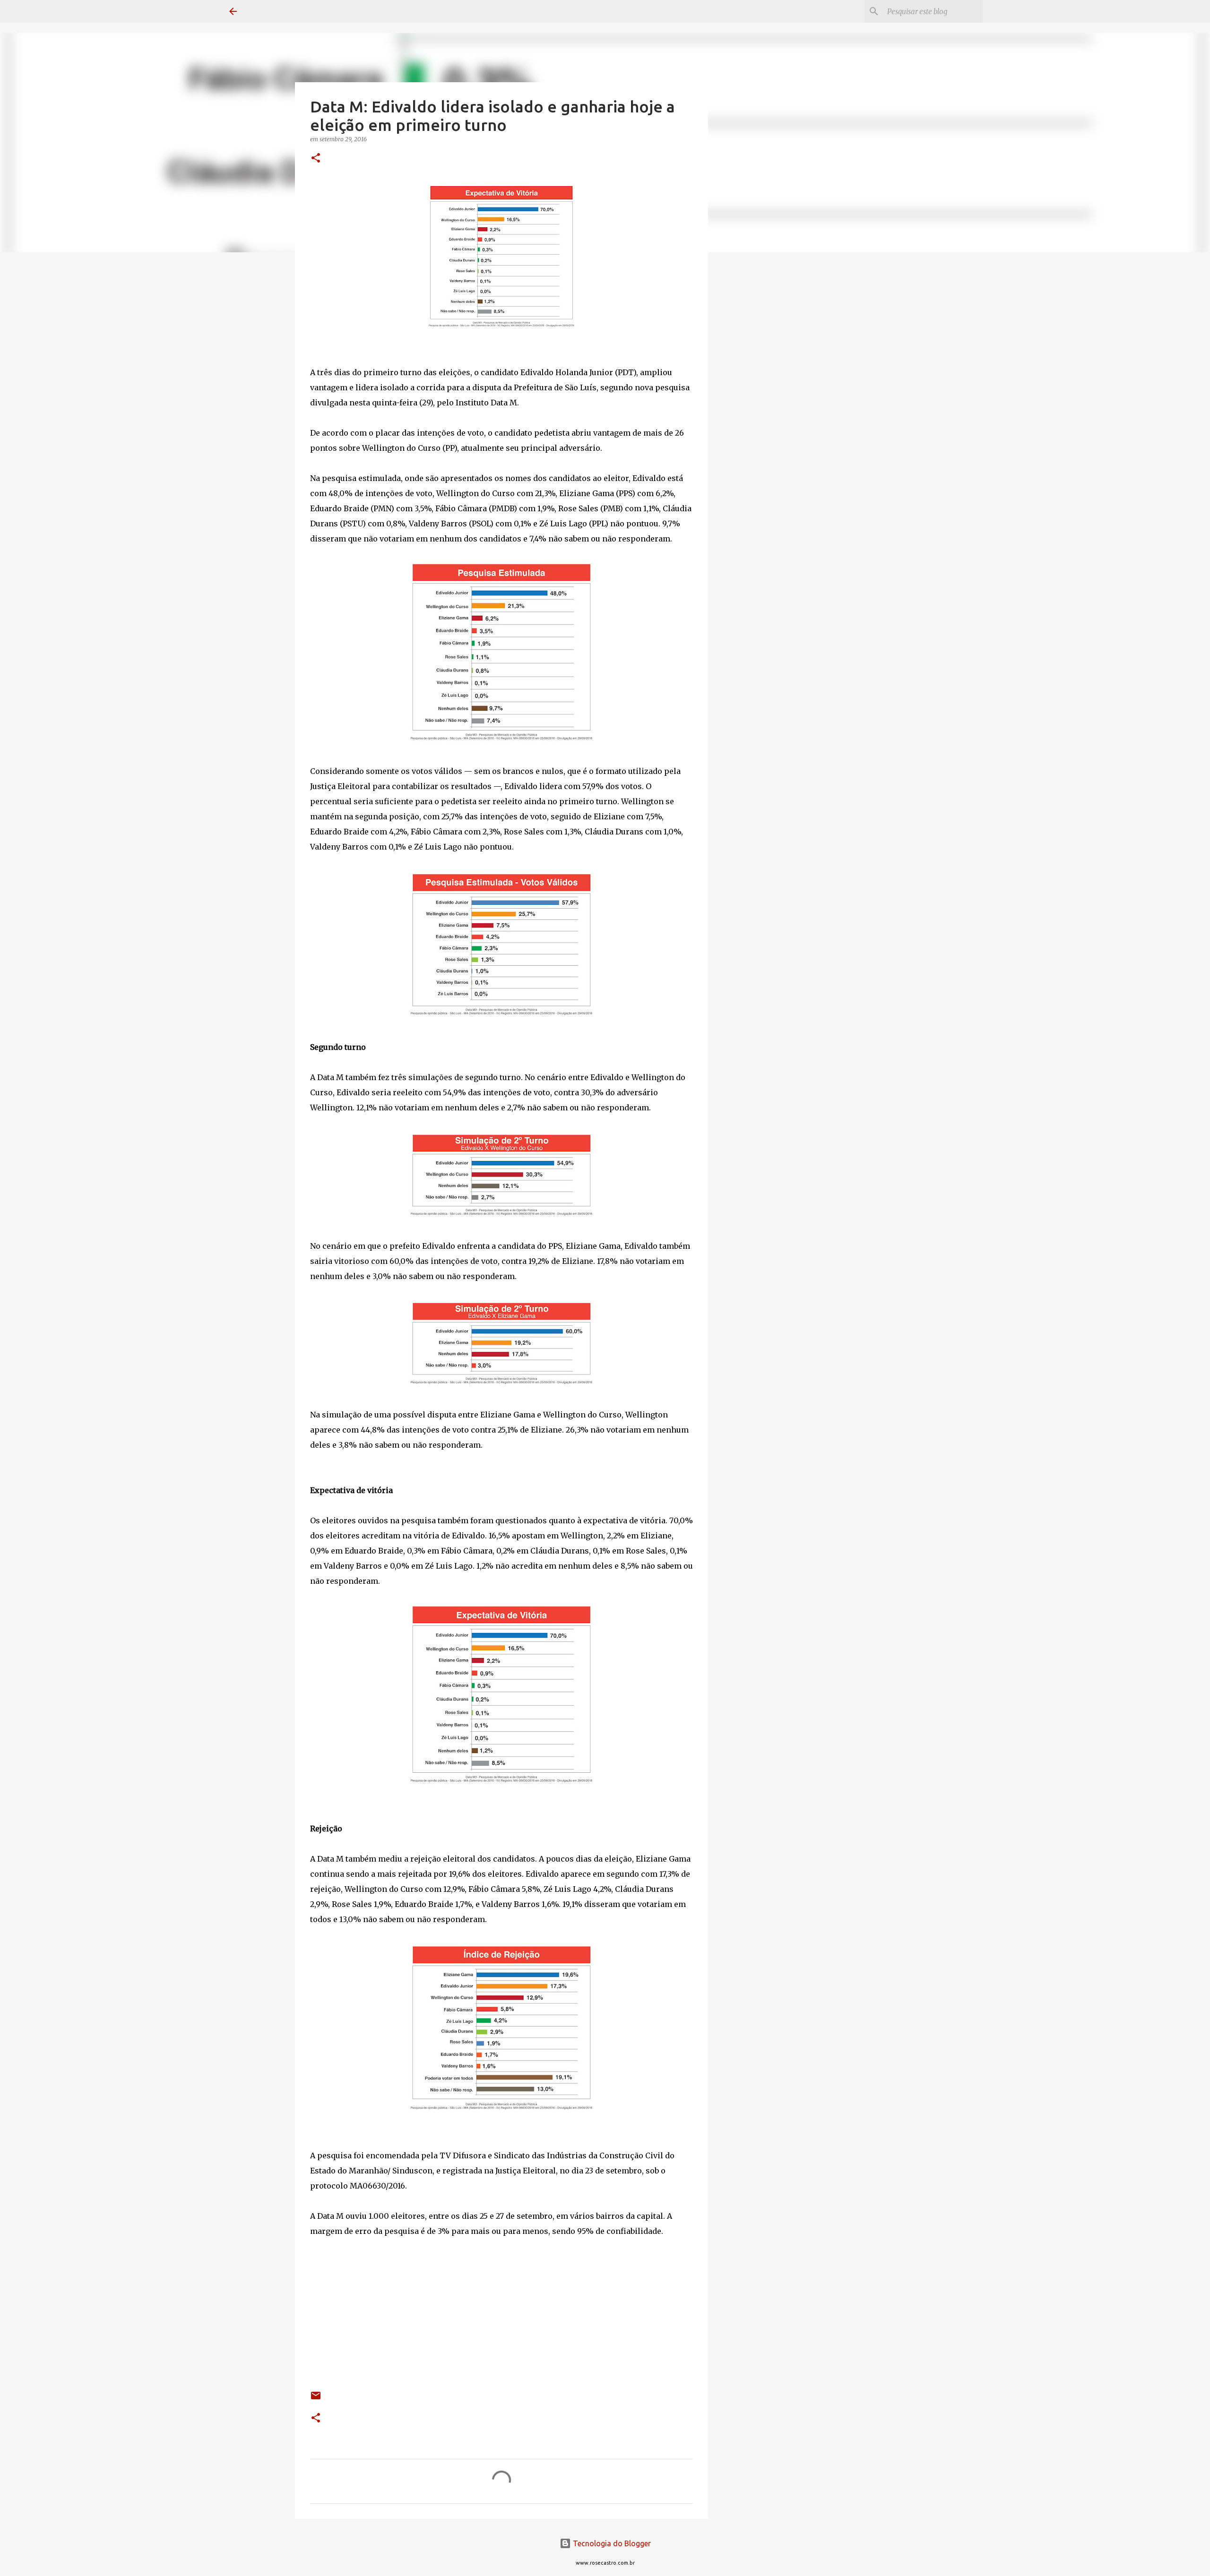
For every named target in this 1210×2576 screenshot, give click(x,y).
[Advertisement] (756, 408)
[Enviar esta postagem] (316, 2399)
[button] (316, 159)
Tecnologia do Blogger (611, 2543)
